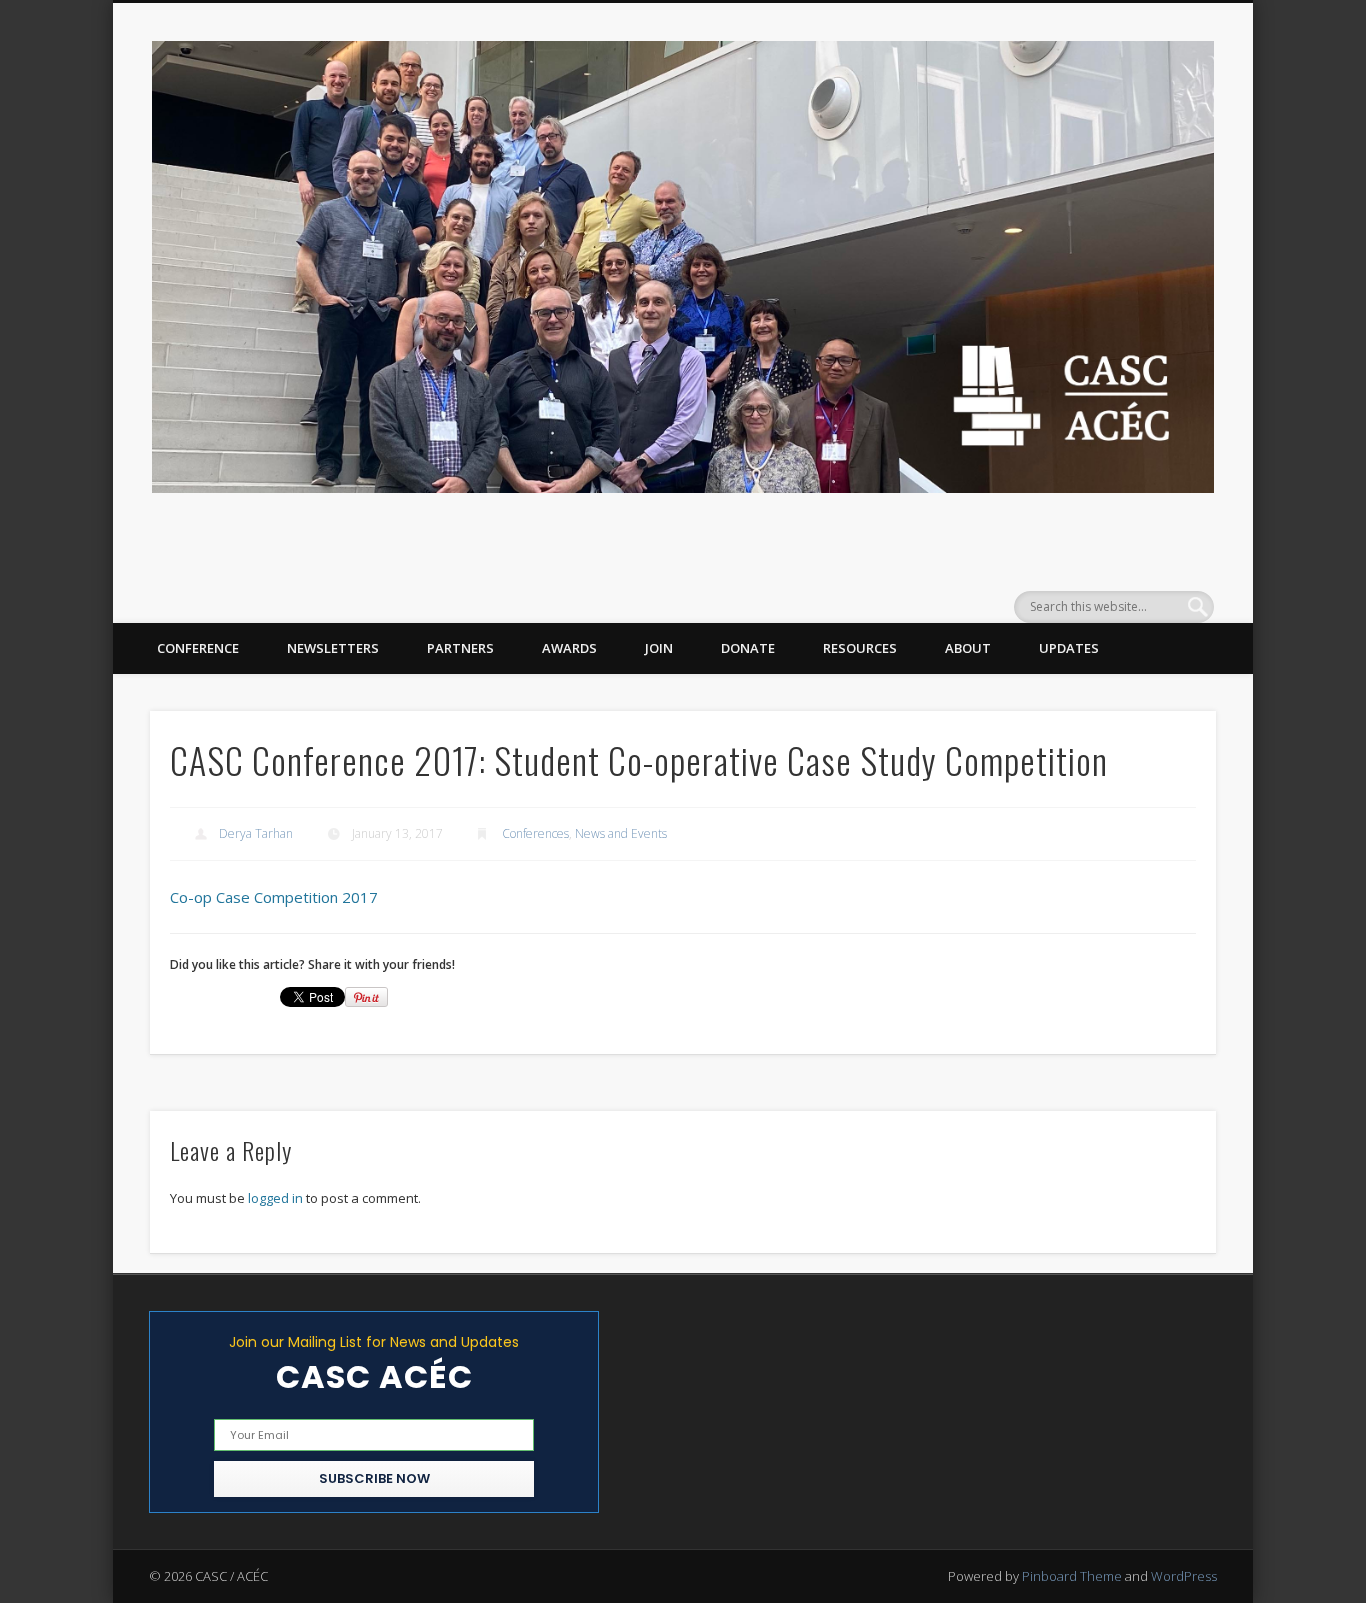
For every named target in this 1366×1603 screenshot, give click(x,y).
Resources (860, 648)
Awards (569, 648)
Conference (198, 648)
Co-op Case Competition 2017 (274, 897)
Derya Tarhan (256, 833)
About (968, 648)
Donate (748, 648)
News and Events (621, 833)
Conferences (535, 833)
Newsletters (333, 648)
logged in (275, 1198)
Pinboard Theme (1072, 1576)
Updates (1069, 648)
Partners (460, 648)
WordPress (1184, 1576)
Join (659, 648)
